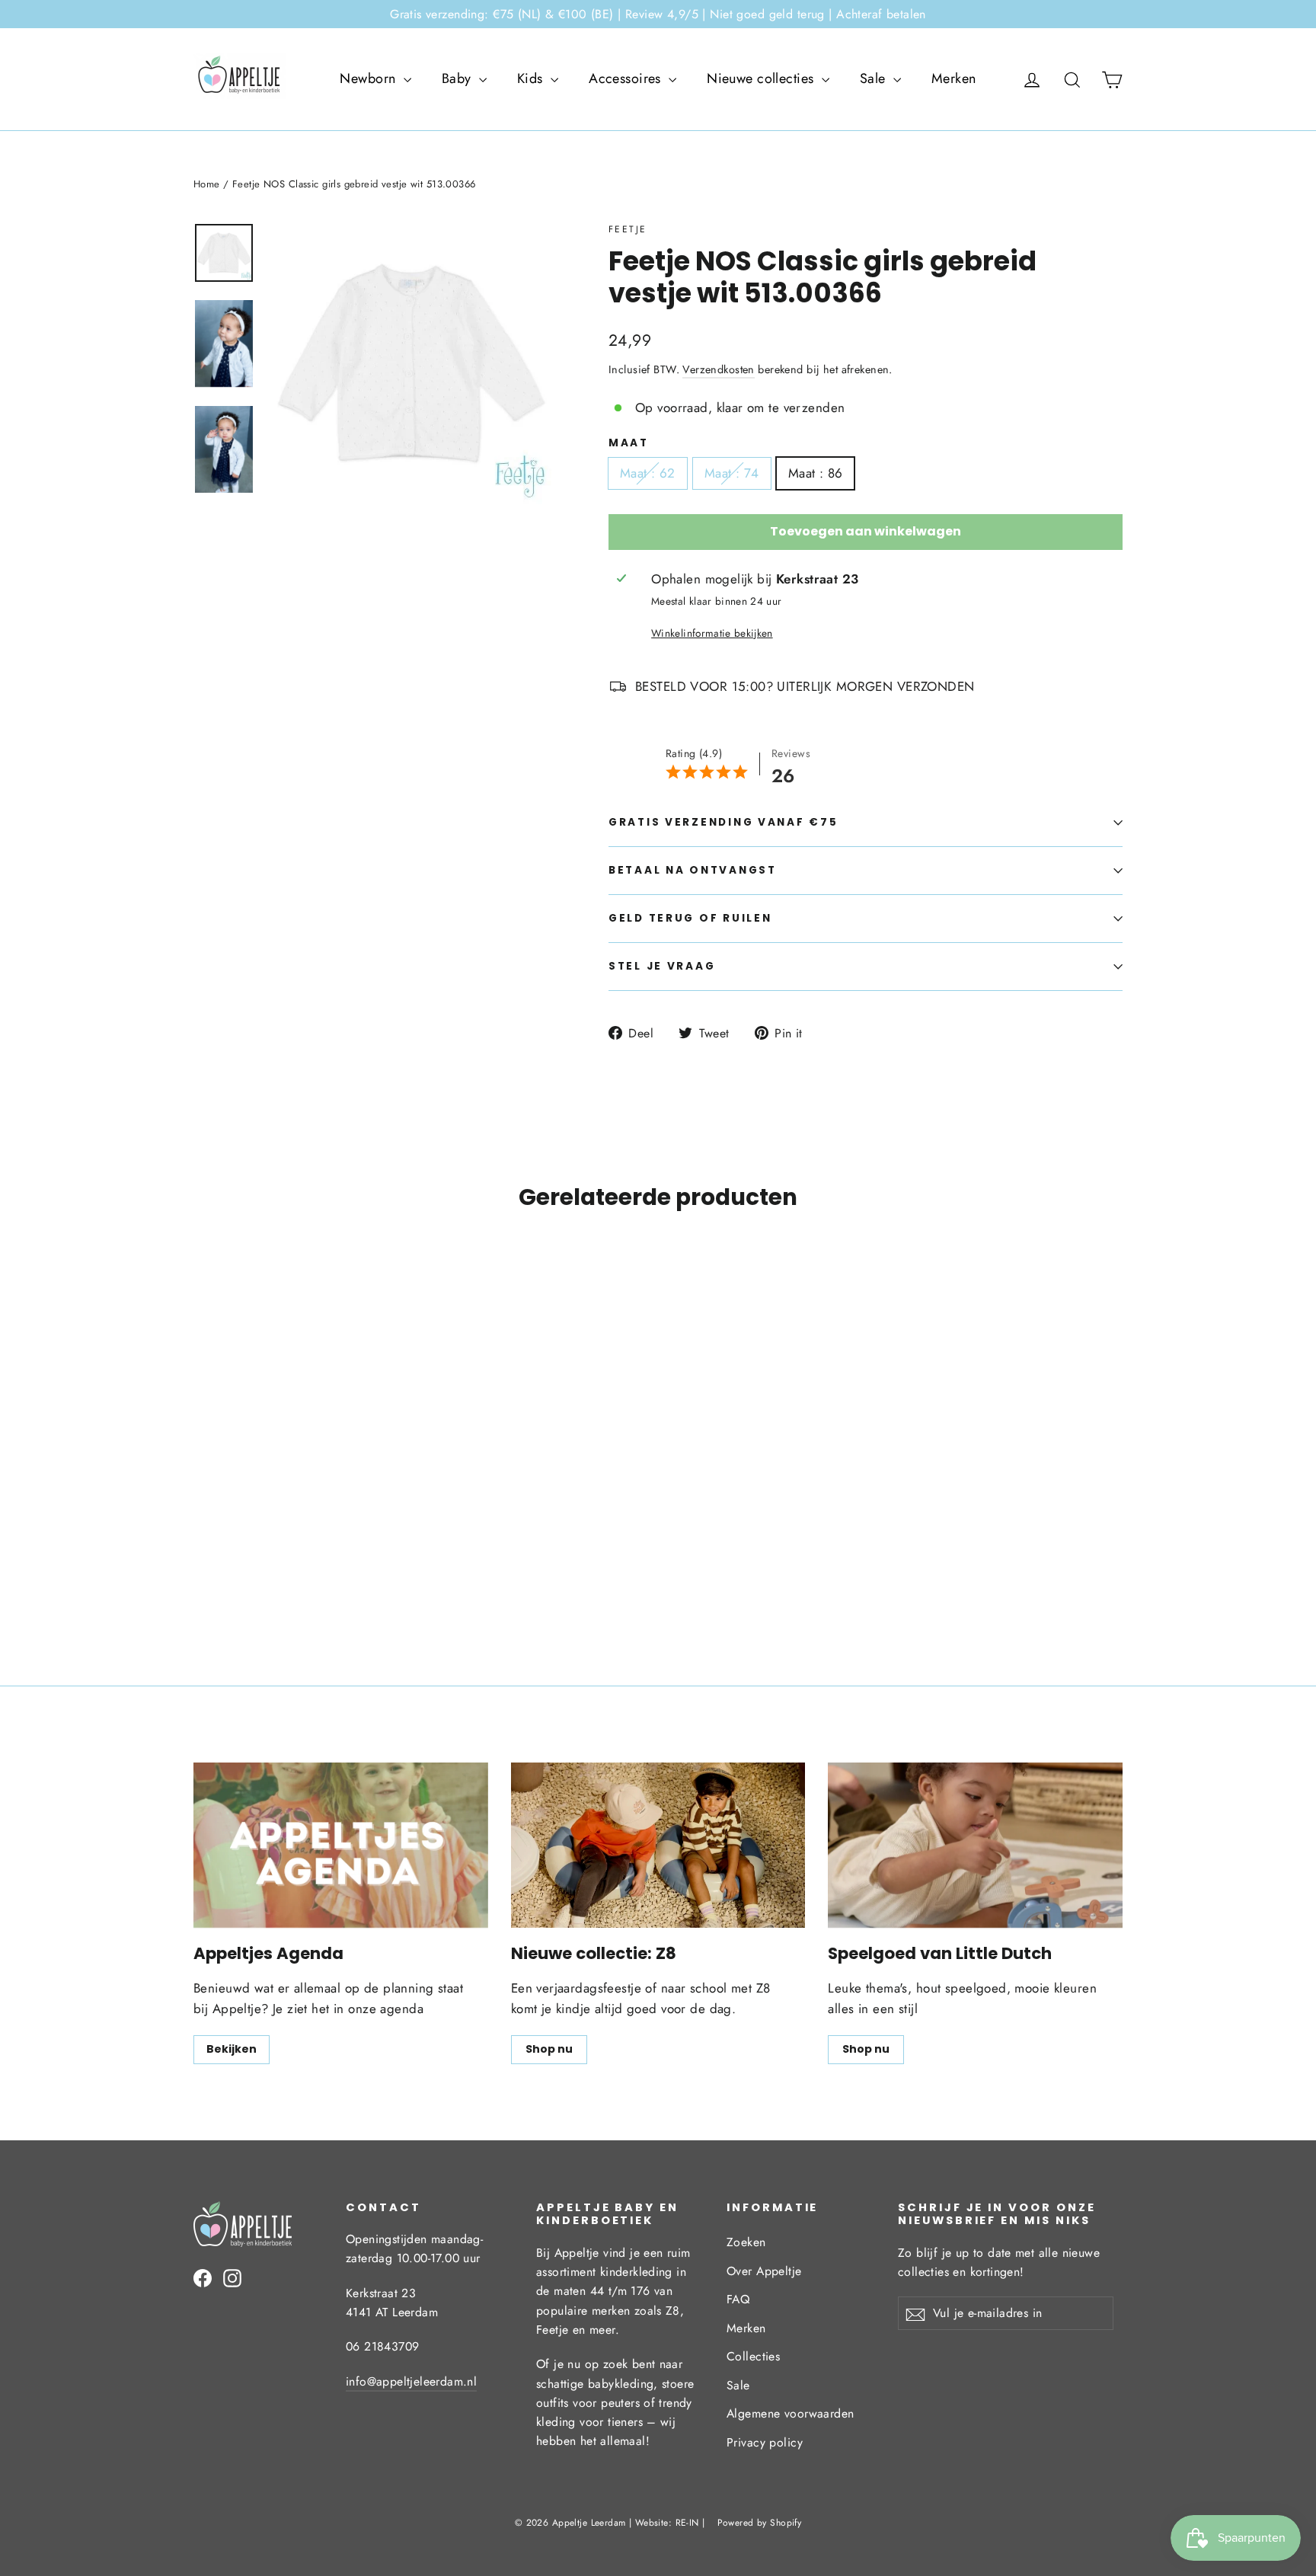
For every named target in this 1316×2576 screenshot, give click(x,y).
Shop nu (549, 2049)
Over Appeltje (764, 2271)
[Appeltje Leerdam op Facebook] (203, 2277)
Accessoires (627, 78)
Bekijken (232, 2049)
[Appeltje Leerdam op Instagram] (232, 2277)
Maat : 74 (732, 473)
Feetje (628, 229)
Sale (875, 78)
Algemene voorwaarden (791, 2413)
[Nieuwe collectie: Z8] (658, 1845)
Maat (629, 443)
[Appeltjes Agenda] (341, 1845)
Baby (458, 78)
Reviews (791, 753)
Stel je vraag (662, 966)
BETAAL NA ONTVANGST (693, 870)
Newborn (369, 78)
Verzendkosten (719, 369)
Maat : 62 (648, 473)
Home (207, 184)
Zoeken (746, 2242)
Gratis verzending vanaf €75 (723, 822)
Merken (954, 78)
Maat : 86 (816, 473)
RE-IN (687, 2523)
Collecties (753, 2356)
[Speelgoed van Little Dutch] (975, 1845)
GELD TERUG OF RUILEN (690, 918)
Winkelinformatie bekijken (712, 633)
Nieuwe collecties (762, 78)
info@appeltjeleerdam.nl (411, 2381)
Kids (532, 78)
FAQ (738, 2299)
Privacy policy (765, 2442)
